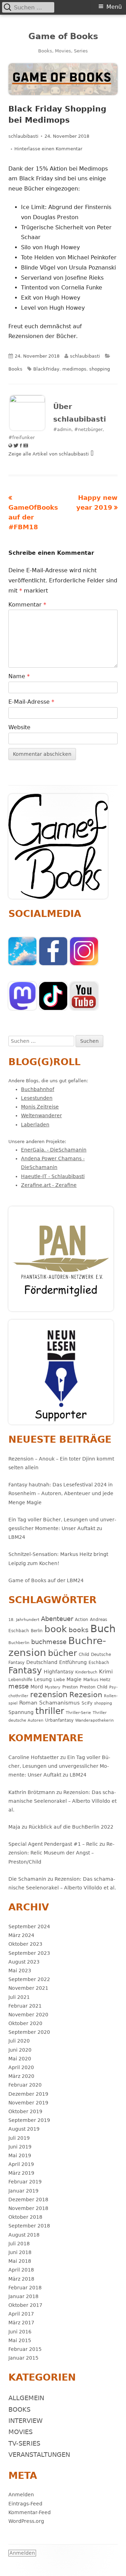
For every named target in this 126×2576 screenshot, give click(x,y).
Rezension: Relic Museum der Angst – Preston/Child (61, 1853)
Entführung (73, 1662)
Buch (103, 1629)
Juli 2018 (19, 2244)
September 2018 (29, 2226)
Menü (114, 7)
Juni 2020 (20, 2050)
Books (15, 369)
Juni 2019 (20, 2147)
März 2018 (21, 2279)
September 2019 (29, 2120)
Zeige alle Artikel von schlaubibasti (49, 454)
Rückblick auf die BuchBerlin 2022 (71, 1827)
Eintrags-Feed (25, 2504)
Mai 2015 (20, 2340)
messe (19, 1686)
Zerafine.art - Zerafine (49, 1185)
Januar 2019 (23, 2191)
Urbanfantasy (59, 1720)
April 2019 (21, 2164)
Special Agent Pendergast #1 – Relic (53, 1844)
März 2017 (21, 2323)
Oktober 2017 (25, 2305)
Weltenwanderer (41, 1115)
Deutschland (42, 1662)
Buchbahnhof (38, 1089)
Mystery (53, 1687)
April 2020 (21, 2067)
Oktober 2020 (25, 2023)
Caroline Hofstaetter (34, 1757)
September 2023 (29, 1953)
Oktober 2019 (25, 2111)
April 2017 (21, 2314)
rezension (49, 1695)
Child (84, 1654)
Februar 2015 (25, 2349)
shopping (100, 369)
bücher (62, 1653)
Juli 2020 (19, 2041)
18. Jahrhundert (24, 1620)
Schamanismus (59, 1703)
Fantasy (25, 1670)
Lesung (43, 1679)
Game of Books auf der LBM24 (46, 1580)
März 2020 (21, 2076)
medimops (74, 369)
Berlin (37, 1631)
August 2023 (24, 1962)
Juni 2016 (20, 2332)
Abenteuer (57, 1619)
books (79, 1630)
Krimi (106, 1672)
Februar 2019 (25, 2182)
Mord (37, 1687)
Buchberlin (19, 1643)
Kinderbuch (86, 1672)
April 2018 (21, 2270)
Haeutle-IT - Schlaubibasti (53, 1176)
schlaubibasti (23, 136)
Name (19, 676)
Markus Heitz (97, 1680)
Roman (28, 1703)
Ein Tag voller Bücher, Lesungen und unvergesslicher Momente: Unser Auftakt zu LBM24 (62, 1528)
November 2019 (28, 2103)
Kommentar (27, 605)
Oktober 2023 (25, 1944)
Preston (70, 1687)
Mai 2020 (20, 2059)
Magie (74, 1679)
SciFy (87, 1703)
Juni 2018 (20, 2252)
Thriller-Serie (78, 1713)
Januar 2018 (23, 2296)
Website (19, 727)
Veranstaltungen (39, 2455)
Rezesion (86, 1695)
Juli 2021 (19, 1997)
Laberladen (35, 1125)
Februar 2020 (25, 2085)
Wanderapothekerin (94, 1720)
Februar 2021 (25, 2006)
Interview (26, 2421)
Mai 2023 (20, 1971)
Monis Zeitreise (40, 1107)
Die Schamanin (27, 1879)
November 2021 (28, 1988)
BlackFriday (46, 369)
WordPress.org (26, 2521)
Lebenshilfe (20, 1680)
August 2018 (24, 2235)
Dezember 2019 (28, 2094)
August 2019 (24, 2129)
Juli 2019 (19, 2138)
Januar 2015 (23, 2358)
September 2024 (29, 1926)
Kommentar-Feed (30, 2512)
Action (82, 1619)
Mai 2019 (20, 2155)
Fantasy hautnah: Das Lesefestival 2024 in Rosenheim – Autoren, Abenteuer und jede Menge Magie (61, 1493)
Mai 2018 (20, 2261)
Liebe (59, 1680)
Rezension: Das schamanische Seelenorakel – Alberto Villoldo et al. (62, 1801)
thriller (50, 1711)
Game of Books (63, 36)
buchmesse (49, 1642)
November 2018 (28, 2208)
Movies (20, 2432)
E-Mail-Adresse (31, 702)
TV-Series (24, 2443)
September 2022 (29, 1979)
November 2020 (28, 2015)
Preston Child (94, 1687)
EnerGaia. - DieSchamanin (54, 1150)
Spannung (21, 1712)
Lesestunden (37, 1098)
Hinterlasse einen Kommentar (48, 149)
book (56, 1629)
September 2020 (29, 2032)
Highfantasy (59, 1672)
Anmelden (21, 2495)
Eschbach (99, 1662)
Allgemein (26, 2398)
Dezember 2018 (28, 2200)
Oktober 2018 (25, 2217)
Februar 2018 (25, 2288)
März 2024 (21, 1935)
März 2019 (21, 2173)
